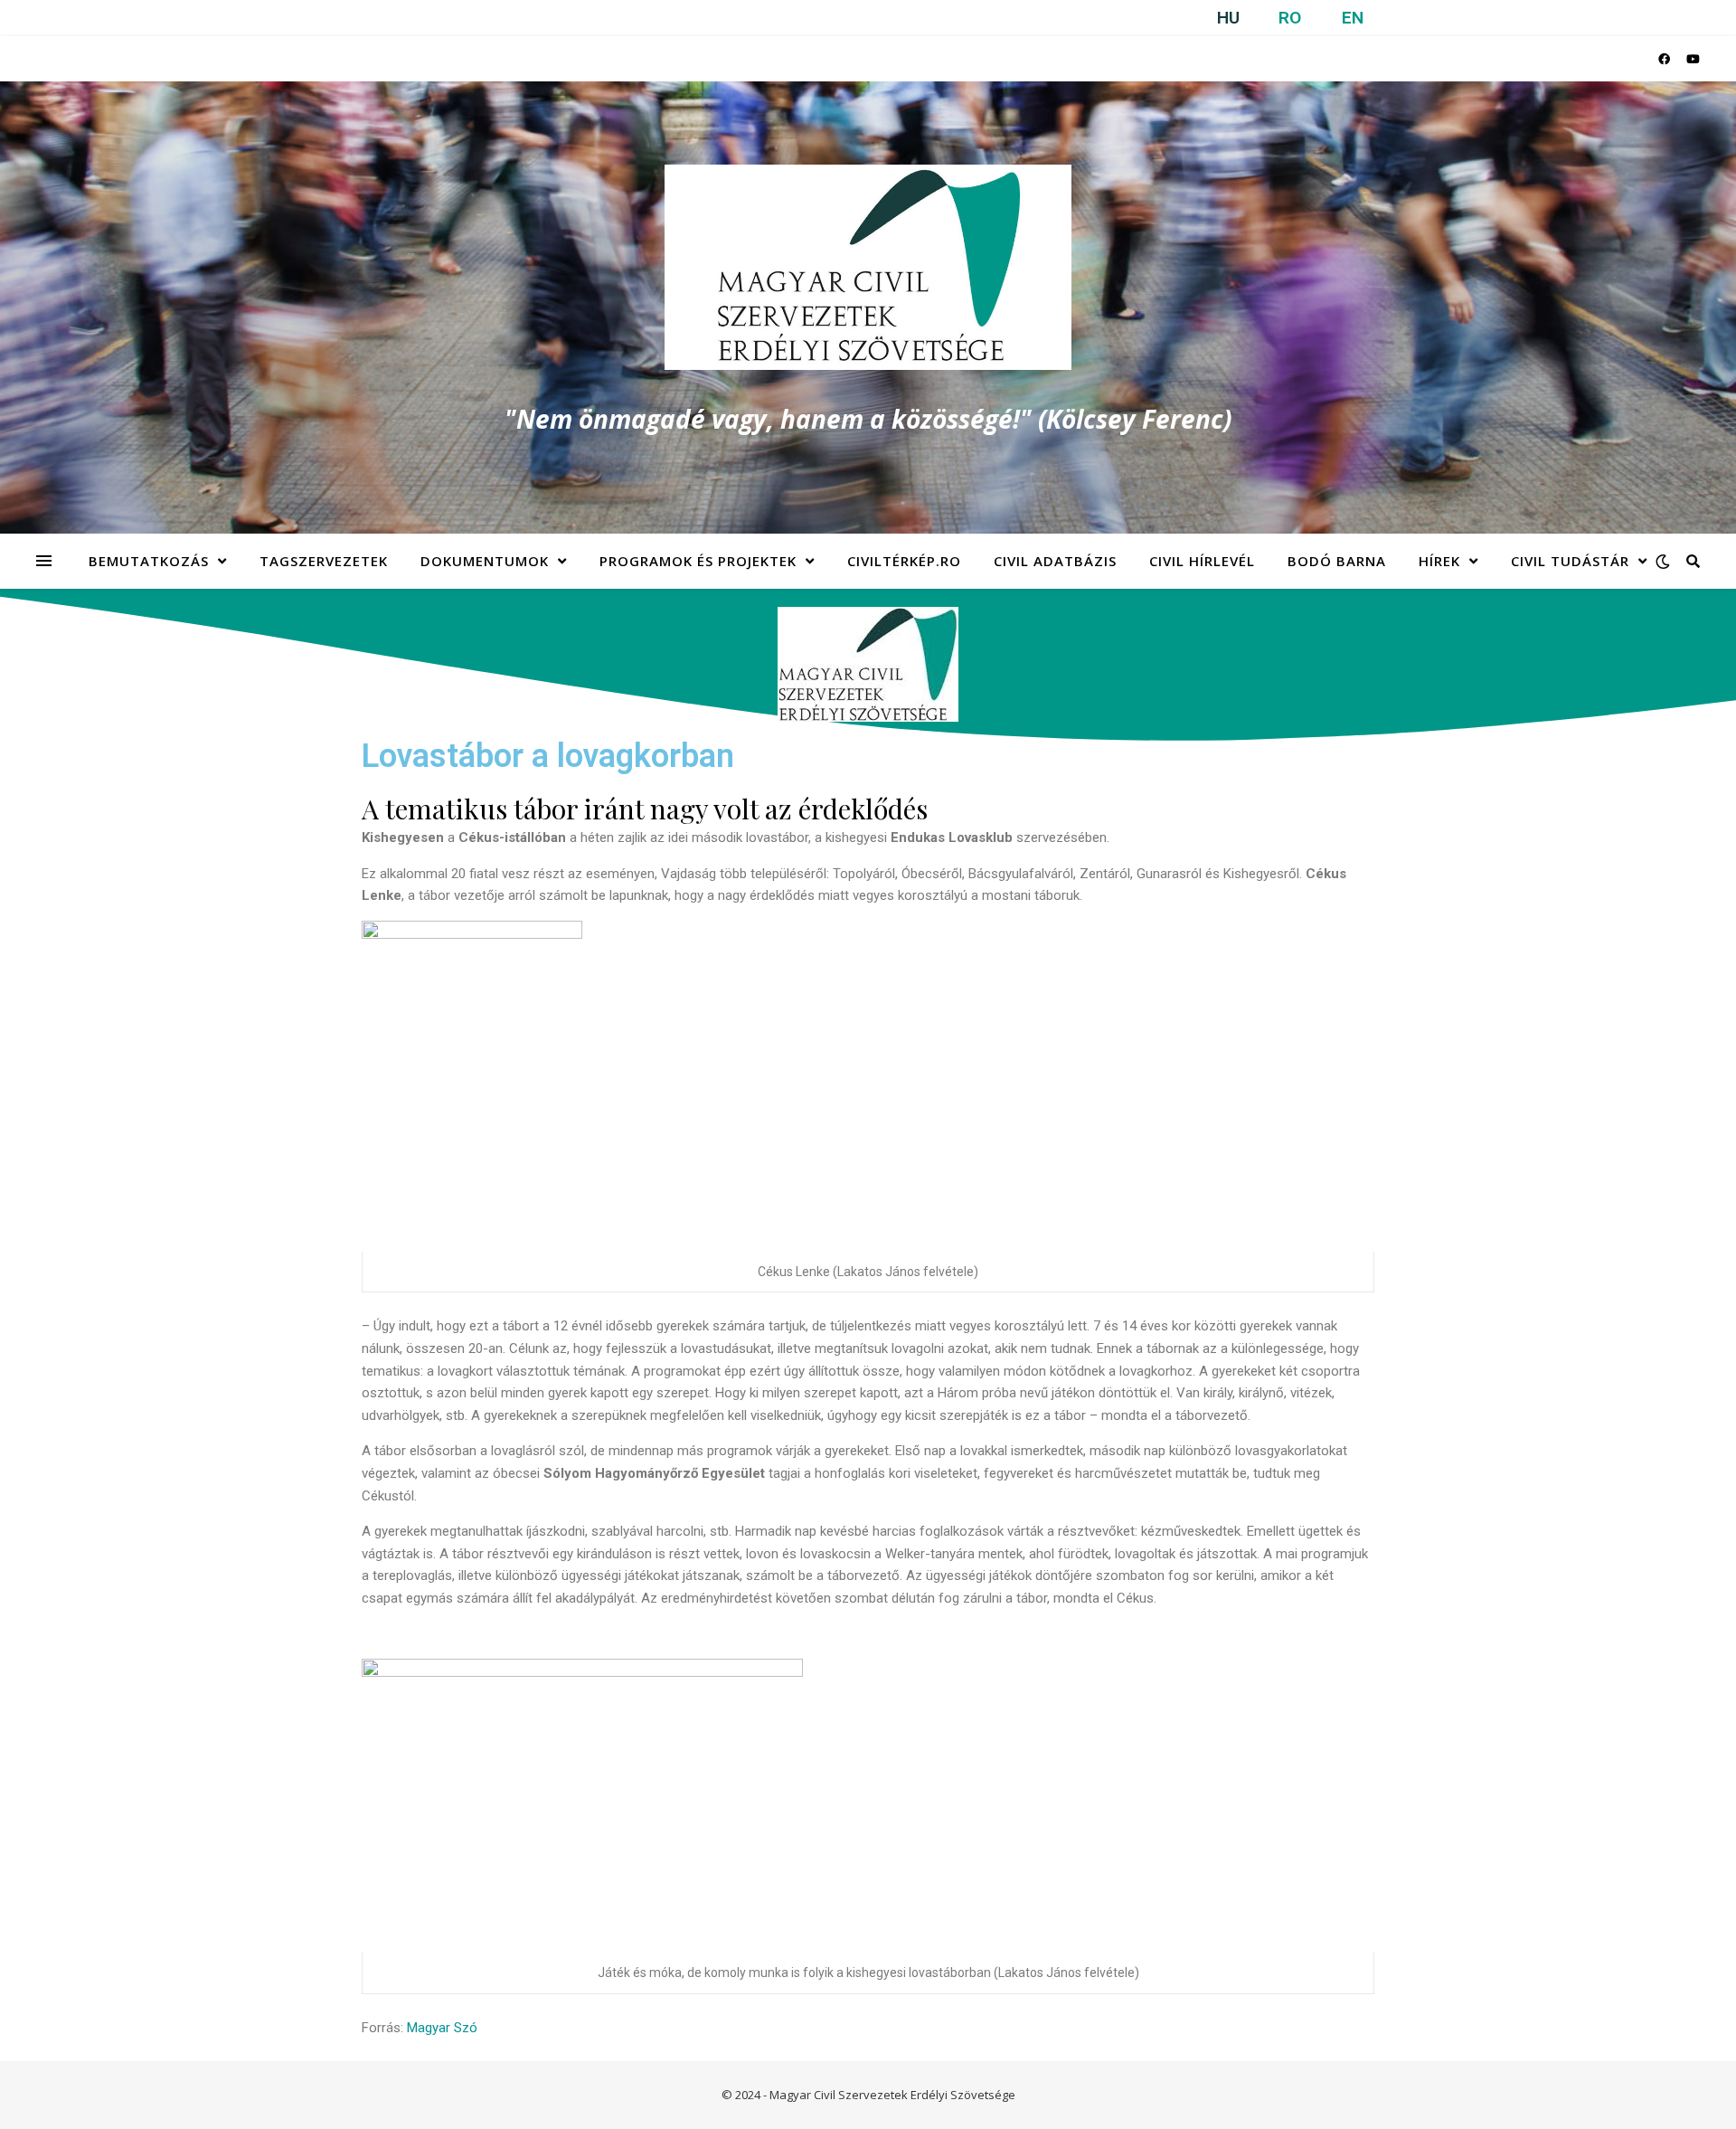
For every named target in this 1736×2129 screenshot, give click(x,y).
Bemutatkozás (149, 561)
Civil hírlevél (1202, 561)
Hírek (1439, 561)
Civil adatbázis (1055, 561)
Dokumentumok (485, 561)
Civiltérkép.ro (904, 561)
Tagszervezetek (324, 561)
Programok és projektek (698, 561)
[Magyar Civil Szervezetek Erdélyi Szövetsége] (868, 267)
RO (1290, 18)
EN (1353, 18)
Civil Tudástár (1570, 561)
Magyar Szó (442, 2028)
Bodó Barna (1337, 561)
